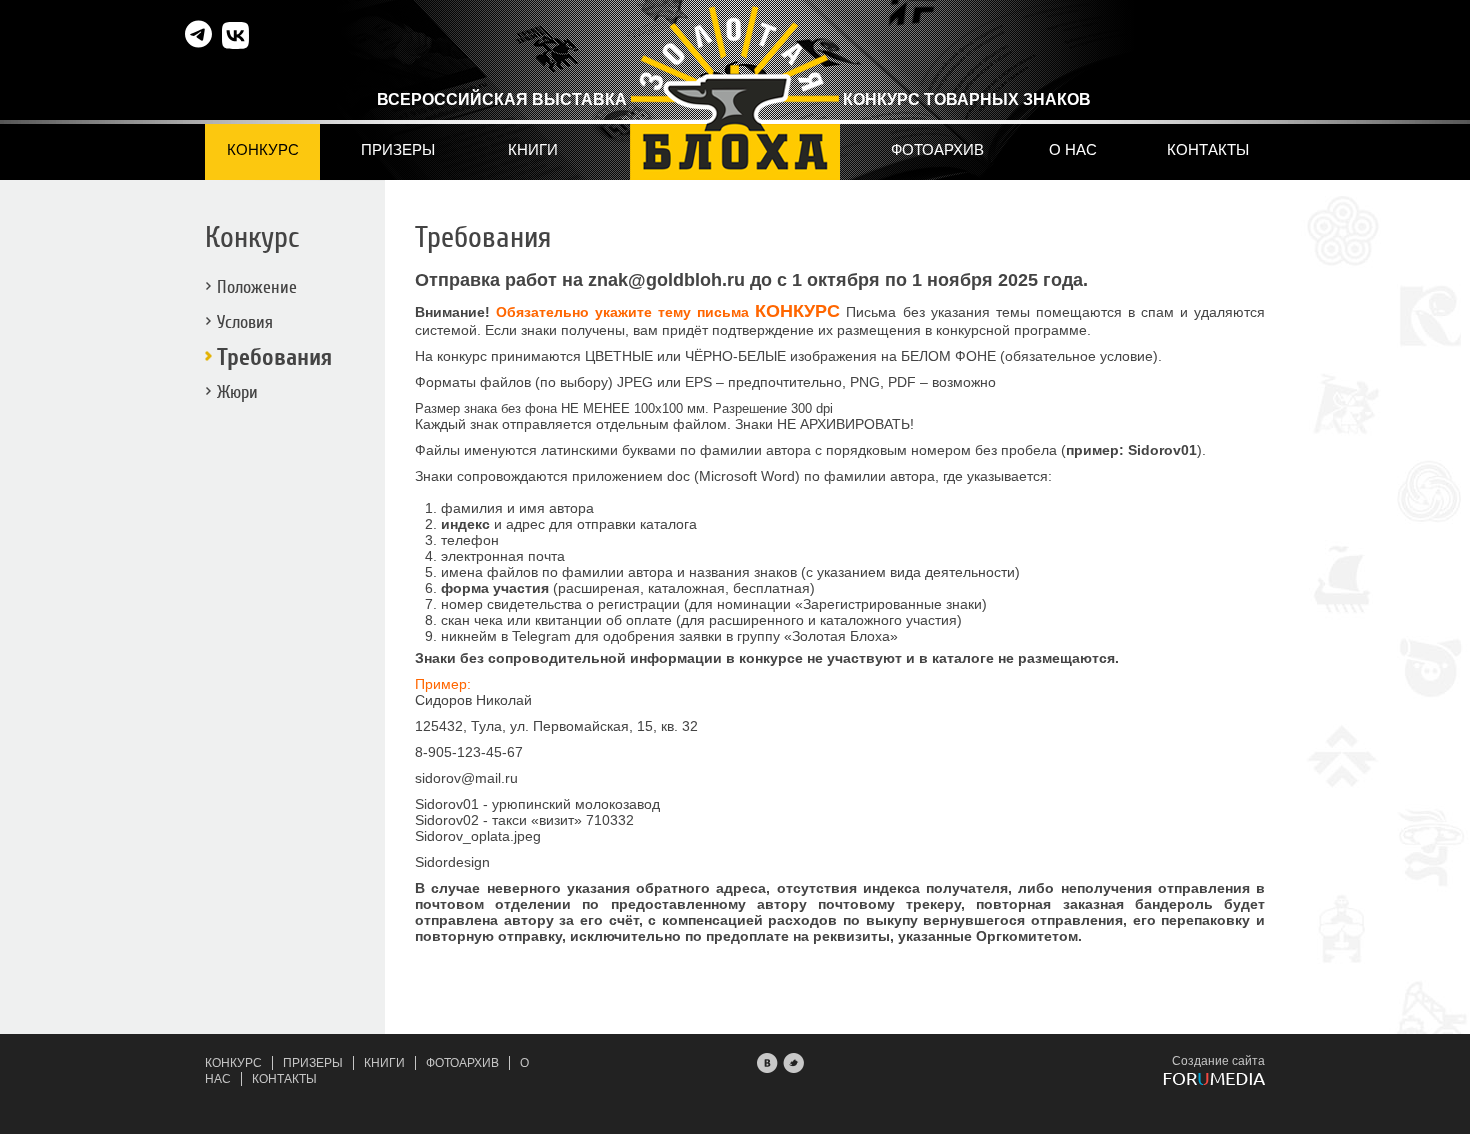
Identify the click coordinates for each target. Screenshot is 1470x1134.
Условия (245, 322)
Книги (533, 149)
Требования (274, 357)
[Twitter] (794, 1061)
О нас (1073, 149)
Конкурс (263, 149)
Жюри (237, 392)
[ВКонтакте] (768, 1061)
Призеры (398, 149)
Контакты (1208, 149)
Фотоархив (937, 149)
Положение (257, 287)
